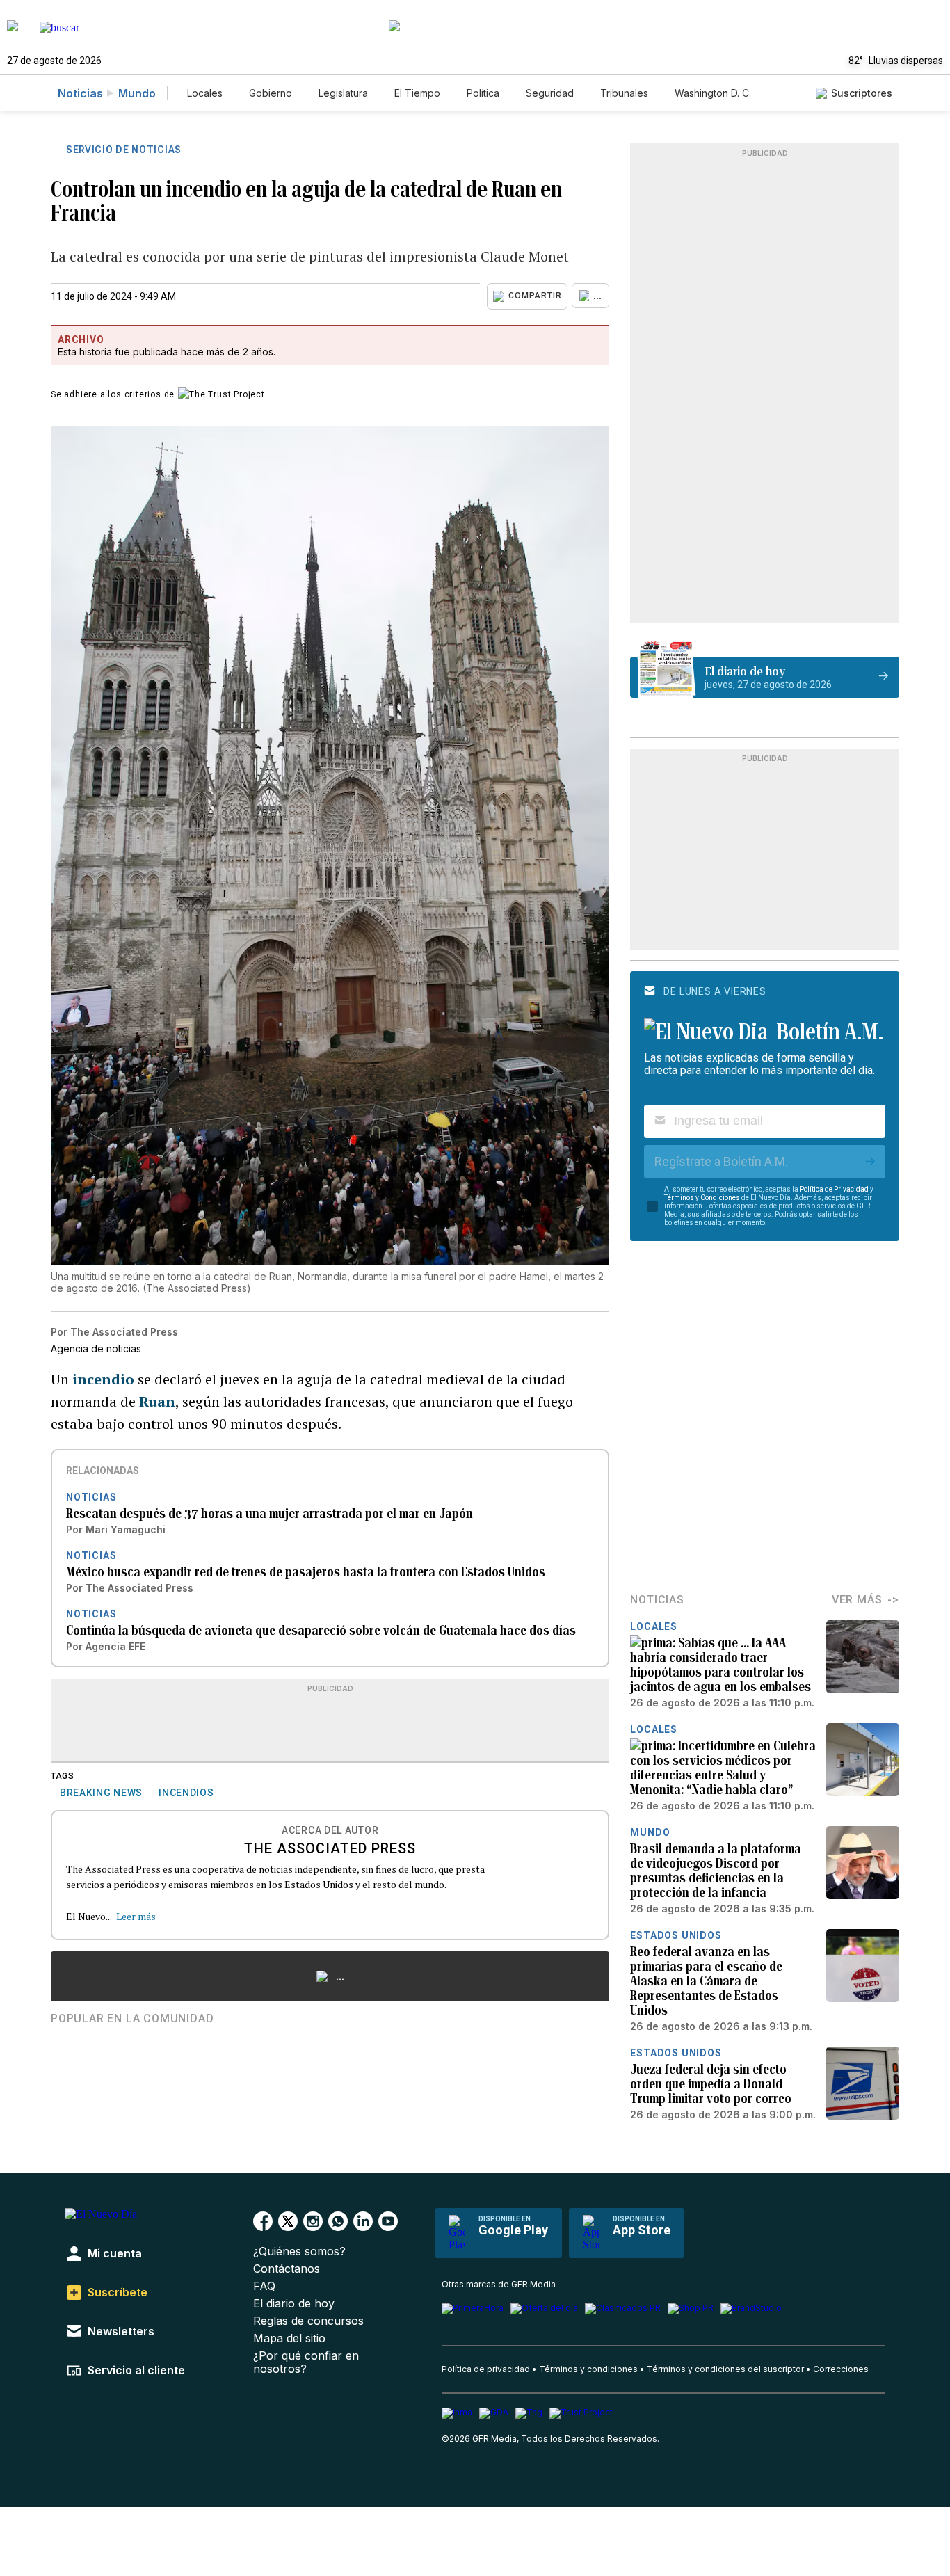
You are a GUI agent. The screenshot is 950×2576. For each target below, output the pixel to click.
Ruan (157, 1401)
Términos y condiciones (588, 2369)
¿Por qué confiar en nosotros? (306, 2362)
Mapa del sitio (289, 2338)
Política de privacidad (486, 2369)
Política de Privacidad (834, 1189)
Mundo (137, 93)
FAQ (264, 2286)
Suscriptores (862, 93)
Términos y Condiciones (702, 1198)
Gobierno (271, 93)
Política (483, 93)
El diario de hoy (294, 2304)
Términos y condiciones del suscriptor (725, 2369)
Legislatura (343, 93)
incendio (103, 1379)
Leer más (136, 1916)
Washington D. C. (713, 93)
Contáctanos (287, 2269)
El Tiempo (417, 93)
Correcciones (841, 2369)
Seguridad (550, 93)
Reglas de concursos (308, 2321)
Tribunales (624, 93)
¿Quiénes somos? (299, 2251)
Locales (205, 93)
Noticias (80, 93)
